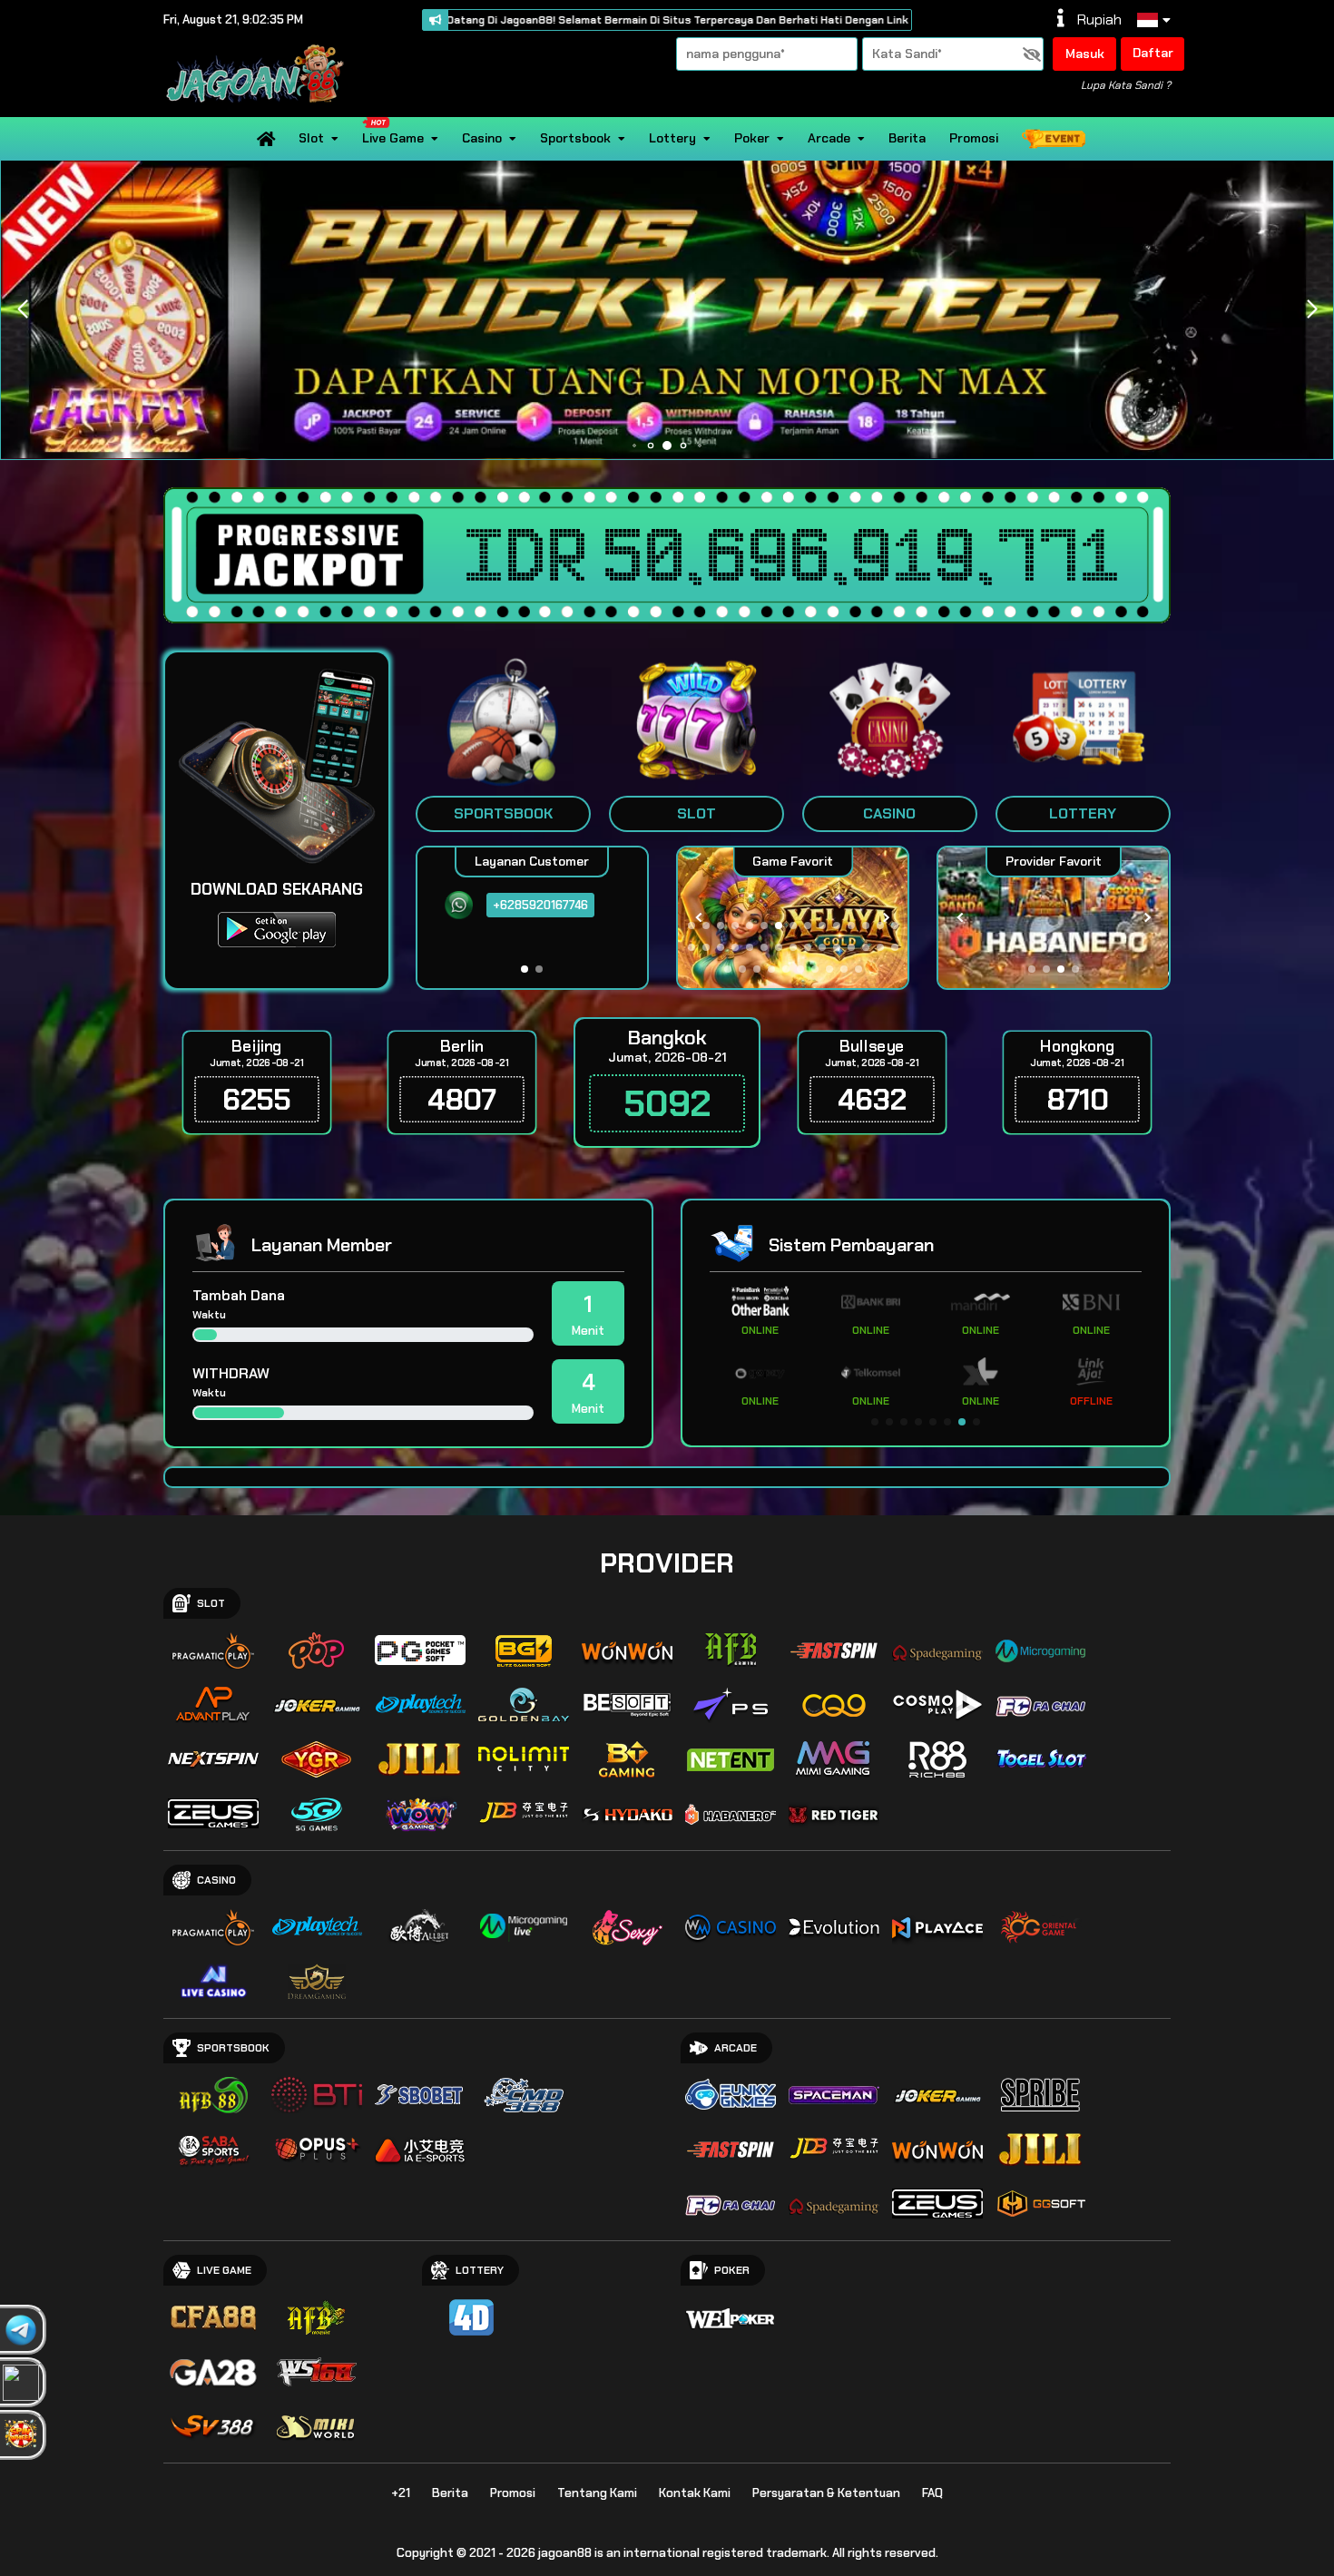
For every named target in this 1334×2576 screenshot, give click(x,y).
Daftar (1153, 53)
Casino (482, 138)
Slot (311, 138)
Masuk (1085, 54)
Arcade (829, 138)
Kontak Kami (695, 2493)
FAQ (932, 2493)
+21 (401, 2493)
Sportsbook (575, 138)
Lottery (672, 138)
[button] (1312, 309)
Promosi (974, 138)
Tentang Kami (597, 2493)
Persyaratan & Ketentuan (826, 2493)
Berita (907, 138)
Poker (752, 138)
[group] (1053, 918)
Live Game (393, 138)
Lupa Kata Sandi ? (1126, 85)
